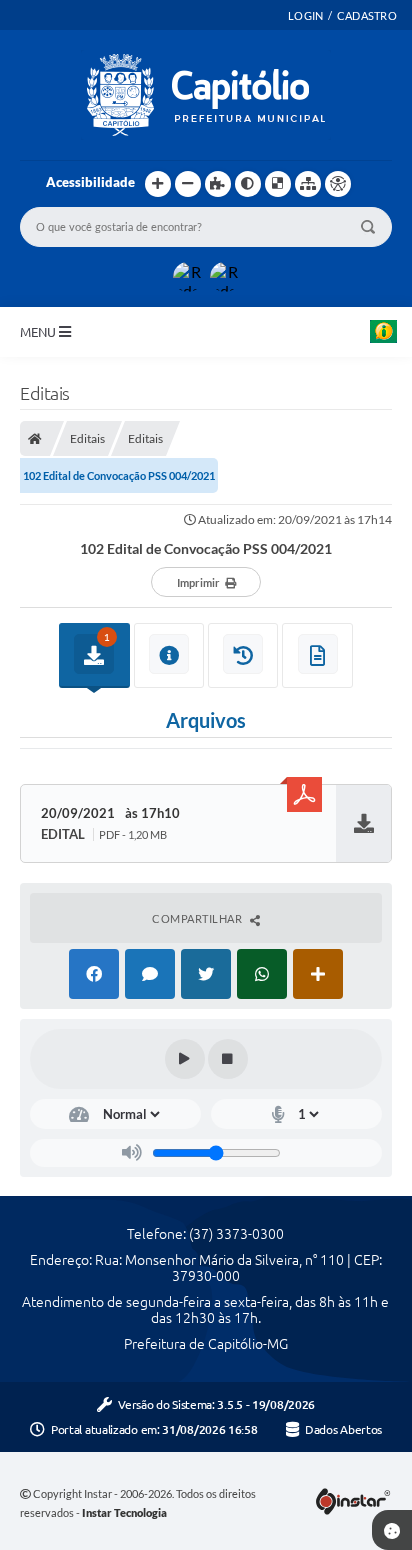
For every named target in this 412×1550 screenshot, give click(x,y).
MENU (39, 332)
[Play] (185, 1059)
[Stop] (228, 1059)
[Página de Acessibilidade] (338, 184)
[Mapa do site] (308, 184)
